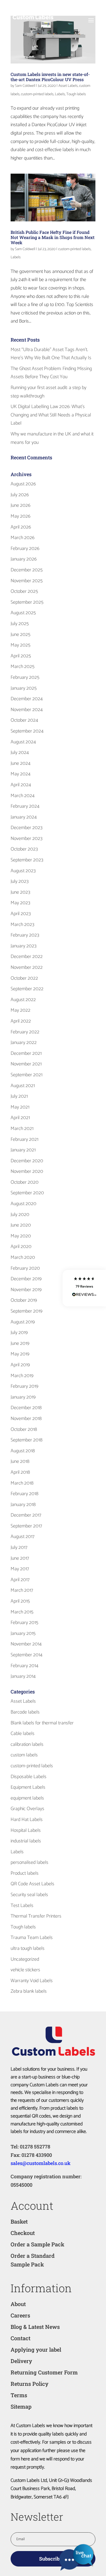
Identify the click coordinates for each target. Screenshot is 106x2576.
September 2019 (26, 1311)
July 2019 (19, 1333)
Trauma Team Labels (32, 1938)
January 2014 (23, 1676)
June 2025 (21, 635)
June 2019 (20, 1343)
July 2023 (20, 881)
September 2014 (26, 1655)
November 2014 (26, 1644)
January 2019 (23, 1397)
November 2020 (27, 1171)
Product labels (25, 1873)
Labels (60, 94)
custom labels (24, 1755)
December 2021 (26, 1053)
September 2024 (27, 731)
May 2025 (21, 645)
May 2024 (21, 774)
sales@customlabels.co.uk (40, 2163)
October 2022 (24, 978)
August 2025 (23, 613)
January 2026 (24, 559)
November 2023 (26, 839)
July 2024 (20, 753)
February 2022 (25, 1032)
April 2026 (21, 527)
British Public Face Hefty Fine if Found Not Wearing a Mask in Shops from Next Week (53, 237)
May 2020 (21, 1236)
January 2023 (24, 946)
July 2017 (19, 1547)
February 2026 (25, 549)
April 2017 (20, 1580)
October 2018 (24, 1429)
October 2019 (24, 1300)
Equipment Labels (28, 1787)
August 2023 (23, 871)
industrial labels (26, 1841)
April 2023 (21, 914)
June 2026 (21, 505)
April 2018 (20, 1472)
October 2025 (24, 591)
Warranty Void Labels (32, 1981)
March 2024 (23, 796)
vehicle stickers (25, 1970)
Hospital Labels (26, 1830)
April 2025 (21, 656)
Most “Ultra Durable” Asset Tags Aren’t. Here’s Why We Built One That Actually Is (51, 354)
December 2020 (27, 1161)
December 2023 (26, 828)
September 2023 (27, 860)
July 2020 (20, 1215)
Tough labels (76, 94)
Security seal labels (29, 1895)
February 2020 (25, 1268)
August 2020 (24, 1204)
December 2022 (27, 957)
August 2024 (23, 742)
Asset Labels (68, 86)
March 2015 (22, 1612)
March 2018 (22, 1483)
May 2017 (20, 1569)
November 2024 (27, 710)
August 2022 (23, 1000)
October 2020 (25, 1182)
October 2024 (24, 720)
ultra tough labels (28, 1948)
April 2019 (20, 1365)
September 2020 (27, 1193)
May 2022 (21, 1010)
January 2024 (24, 817)
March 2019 (22, 1376)
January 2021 (23, 1150)
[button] (84, 1288)
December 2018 (26, 1408)
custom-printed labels (37, 94)
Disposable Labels (29, 1777)
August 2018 (23, 1451)
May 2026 (21, 516)
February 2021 (24, 1139)
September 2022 (27, 989)
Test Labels (22, 1906)
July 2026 (20, 495)
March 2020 (23, 1257)
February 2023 (25, 935)
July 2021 (19, 1096)
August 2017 (23, 1537)
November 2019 (26, 1290)
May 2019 (20, 1354)
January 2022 (24, 1043)
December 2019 (26, 1279)
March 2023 (22, 925)
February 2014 (24, 1666)
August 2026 (23, 484)
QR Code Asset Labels (32, 1884)
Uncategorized (25, 1959)
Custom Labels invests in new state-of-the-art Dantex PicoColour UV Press (50, 77)
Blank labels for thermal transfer (42, 1723)
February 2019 (24, 1386)
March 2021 (22, 1129)
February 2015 (24, 1623)
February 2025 (25, 677)
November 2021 (26, 1064)
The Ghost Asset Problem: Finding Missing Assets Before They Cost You (51, 373)
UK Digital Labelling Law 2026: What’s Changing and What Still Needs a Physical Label (51, 415)
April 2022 (21, 1021)
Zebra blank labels (29, 1991)
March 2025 (23, 667)
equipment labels (27, 1798)
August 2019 (23, 1322)
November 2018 (26, 1419)
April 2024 (21, 785)
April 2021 (20, 1118)
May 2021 (20, 1107)
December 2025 (27, 570)
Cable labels (23, 1734)
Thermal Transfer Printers (36, 1916)
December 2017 (26, 1515)
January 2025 (24, 688)
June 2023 (20, 892)
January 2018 (23, 1505)
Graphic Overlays (27, 1809)
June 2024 (21, 763)
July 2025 (20, 624)
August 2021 (23, 1086)
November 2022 (27, 967)
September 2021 (26, 1075)
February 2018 (24, 1494)
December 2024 (27, 699)
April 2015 (20, 1601)
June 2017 (20, 1558)
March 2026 (23, 538)
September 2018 (26, 1440)
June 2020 (21, 1225)
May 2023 (20, 903)
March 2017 (22, 1590)
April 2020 (21, 1247)
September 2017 (26, 1526)
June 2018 (20, 1461)
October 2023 (24, 849)
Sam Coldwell (25, 86)
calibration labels (27, 1744)
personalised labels (29, 1862)
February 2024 (25, 806)
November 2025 (27, 581)
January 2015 (23, 1634)
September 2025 (27, 602)
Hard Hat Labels (27, 1820)
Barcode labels (25, 1712)
